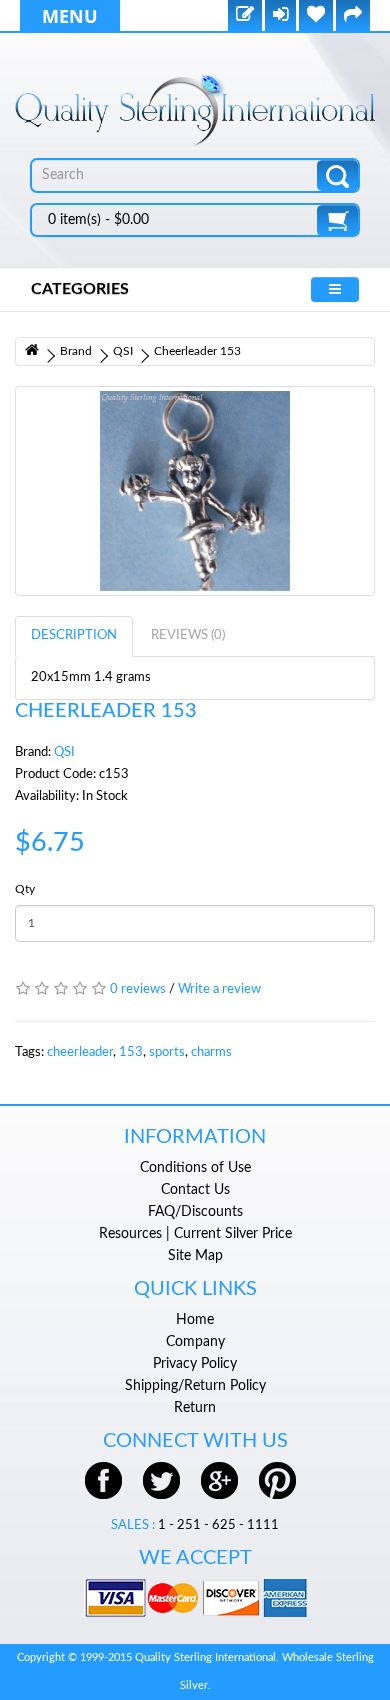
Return (195, 1408)
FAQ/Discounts (195, 1212)
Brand (76, 351)
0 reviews (138, 989)
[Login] (280, 16)
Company (195, 1342)
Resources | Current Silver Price (195, 1234)
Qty (25, 889)
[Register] (245, 16)
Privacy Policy (195, 1364)
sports (167, 1052)
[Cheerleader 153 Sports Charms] (195, 491)
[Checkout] (353, 16)
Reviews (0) (188, 635)
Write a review (219, 989)
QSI (123, 351)
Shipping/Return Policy (195, 1386)
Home (195, 1320)
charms (211, 1052)
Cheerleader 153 (197, 351)
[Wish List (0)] (316, 16)
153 (131, 1052)
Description (74, 635)
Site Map (195, 1256)
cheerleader (80, 1052)
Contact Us (195, 1190)
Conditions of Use (195, 1168)
